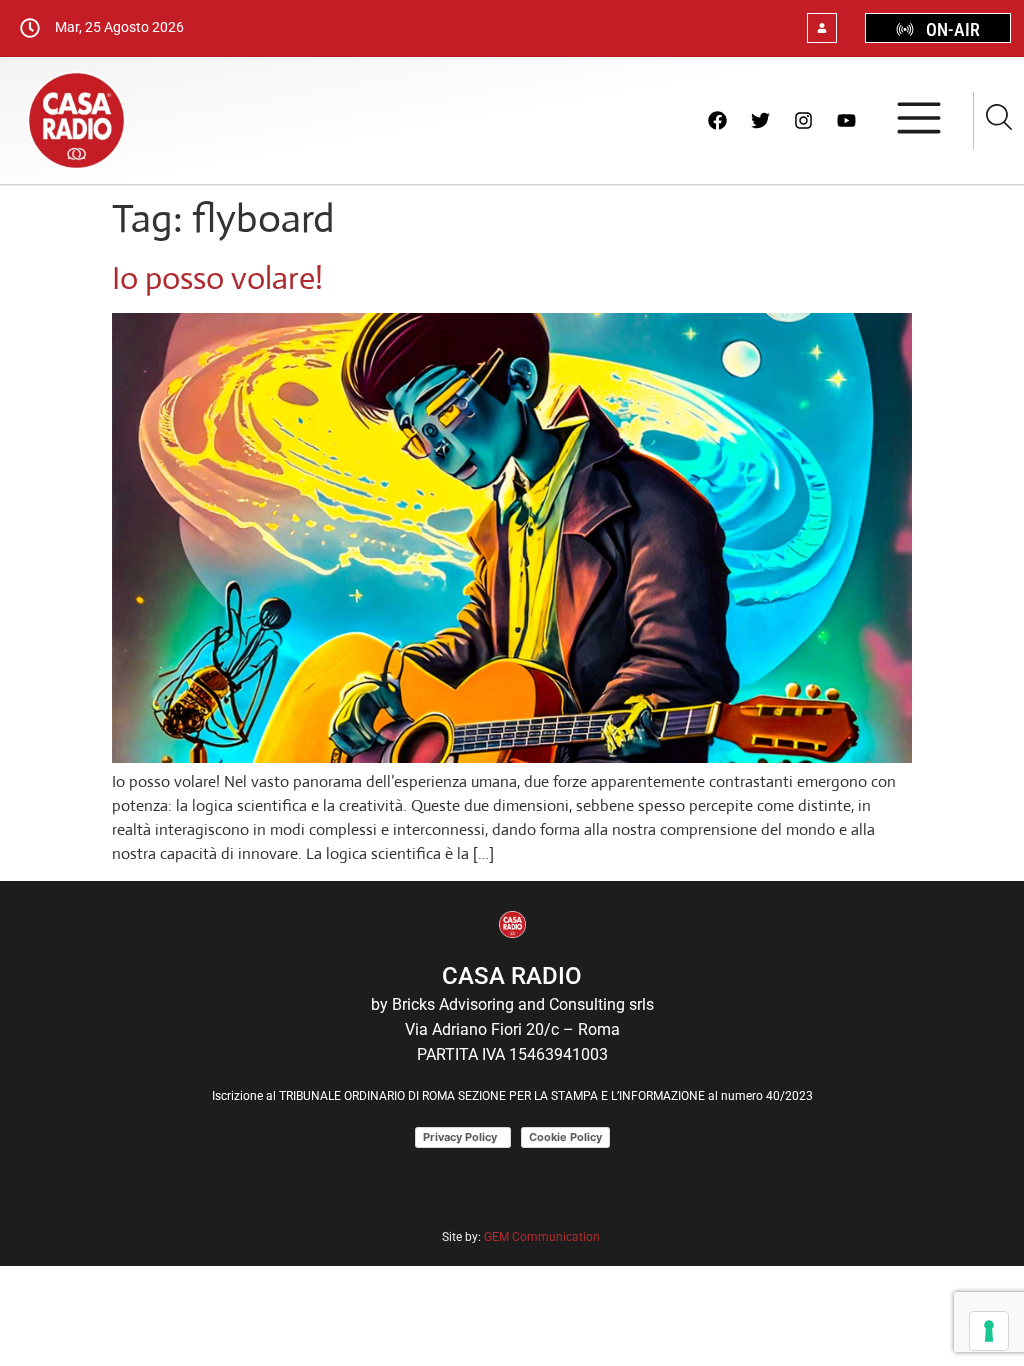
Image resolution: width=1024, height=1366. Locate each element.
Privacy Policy (463, 1137)
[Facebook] (717, 120)
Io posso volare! (217, 278)
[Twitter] (760, 120)
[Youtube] (846, 120)
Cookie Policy (565, 1137)
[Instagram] (803, 120)
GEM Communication (543, 1237)
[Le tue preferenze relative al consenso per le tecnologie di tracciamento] (989, 1331)
